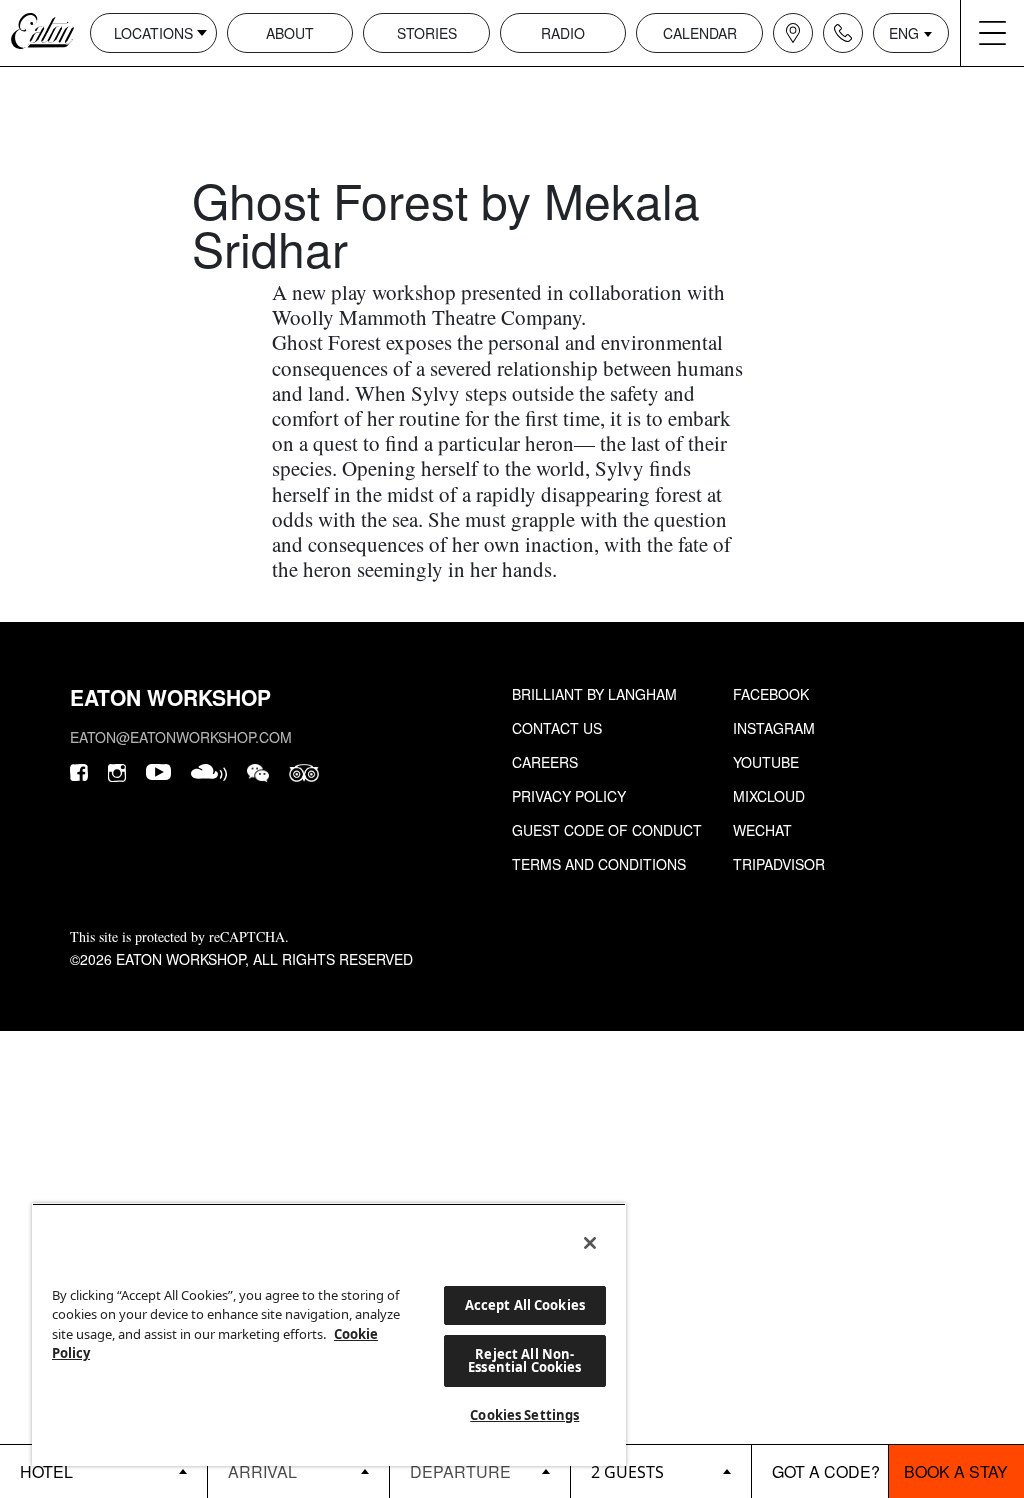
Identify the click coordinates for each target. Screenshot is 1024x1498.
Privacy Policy (569, 796)
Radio (563, 33)
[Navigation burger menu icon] (992, 33)
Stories (427, 33)
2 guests (627, 1472)
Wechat (762, 830)
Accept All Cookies (525, 1305)
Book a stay (956, 1471)
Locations (153, 33)
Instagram (774, 728)
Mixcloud (769, 796)
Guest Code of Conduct (607, 830)
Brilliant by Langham (594, 694)
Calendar (700, 33)
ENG (904, 33)
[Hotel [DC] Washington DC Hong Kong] (103, 1471)
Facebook (771, 694)
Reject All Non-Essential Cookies (524, 1360)
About (290, 33)
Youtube (766, 762)
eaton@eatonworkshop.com (181, 737)
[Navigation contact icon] (843, 33)
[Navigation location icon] (793, 33)
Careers (545, 762)
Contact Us (557, 728)
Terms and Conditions (599, 864)
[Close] (590, 1243)
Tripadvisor (779, 864)
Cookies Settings (524, 1415)
